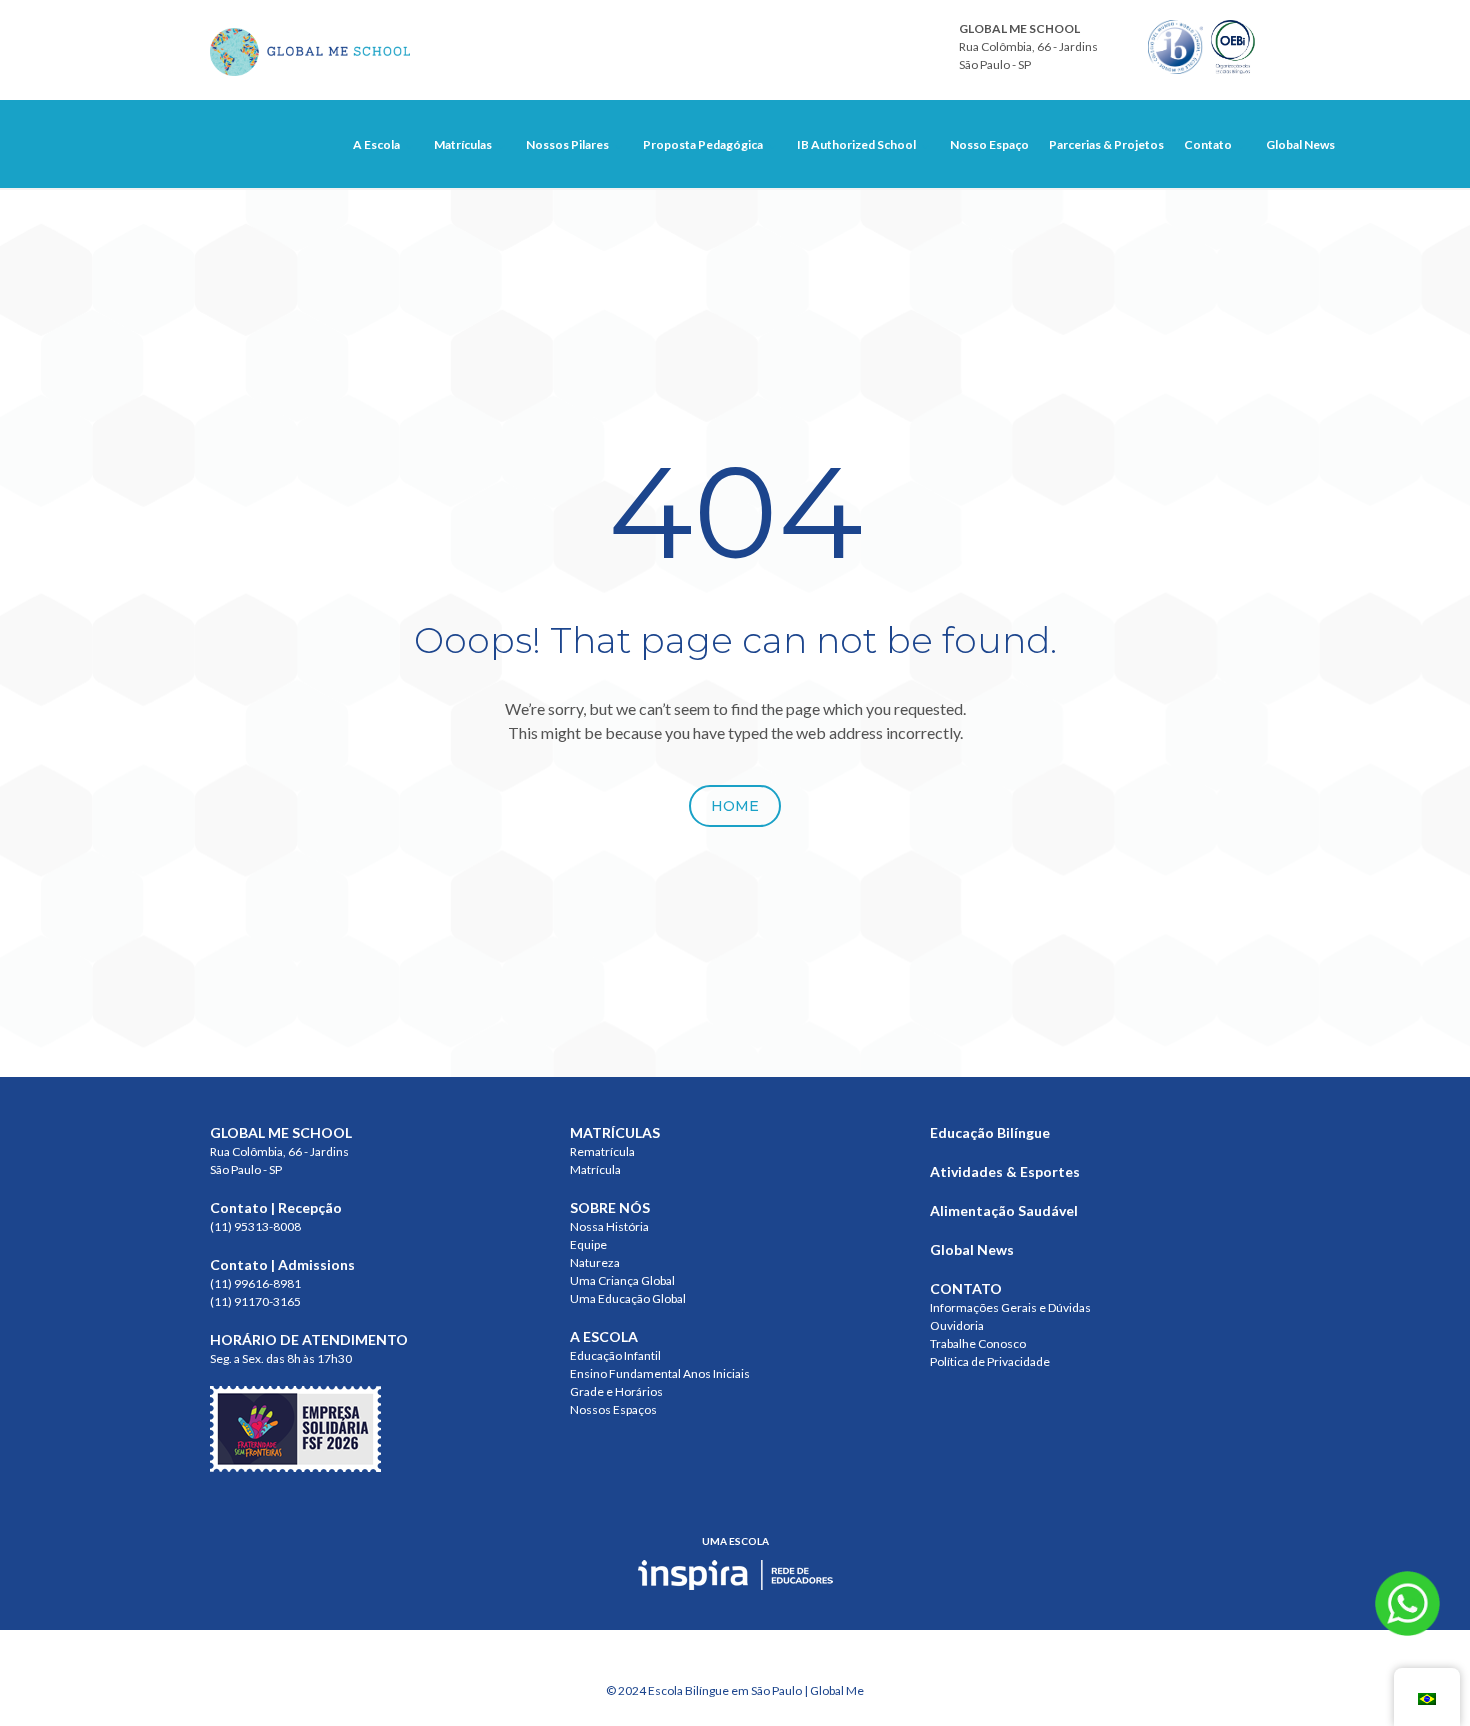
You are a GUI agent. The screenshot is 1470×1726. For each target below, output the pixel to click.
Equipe (588, 1244)
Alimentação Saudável (1004, 1210)
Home (735, 806)
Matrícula (595, 1169)
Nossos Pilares (567, 144)
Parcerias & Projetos (1106, 144)
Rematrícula (602, 1151)
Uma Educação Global (628, 1298)
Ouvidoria (957, 1325)
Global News (1300, 144)
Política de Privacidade (990, 1361)
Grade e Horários (616, 1391)
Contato (1208, 144)
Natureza (595, 1262)
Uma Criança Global (622, 1280)
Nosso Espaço (989, 144)
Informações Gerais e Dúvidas (1010, 1307)
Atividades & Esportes (1005, 1171)
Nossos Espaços (613, 1409)
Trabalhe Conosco (978, 1343)
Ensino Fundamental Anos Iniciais (660, 1373)
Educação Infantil (615, 1355)
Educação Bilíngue (990, 1132)
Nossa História (609, 1226)
